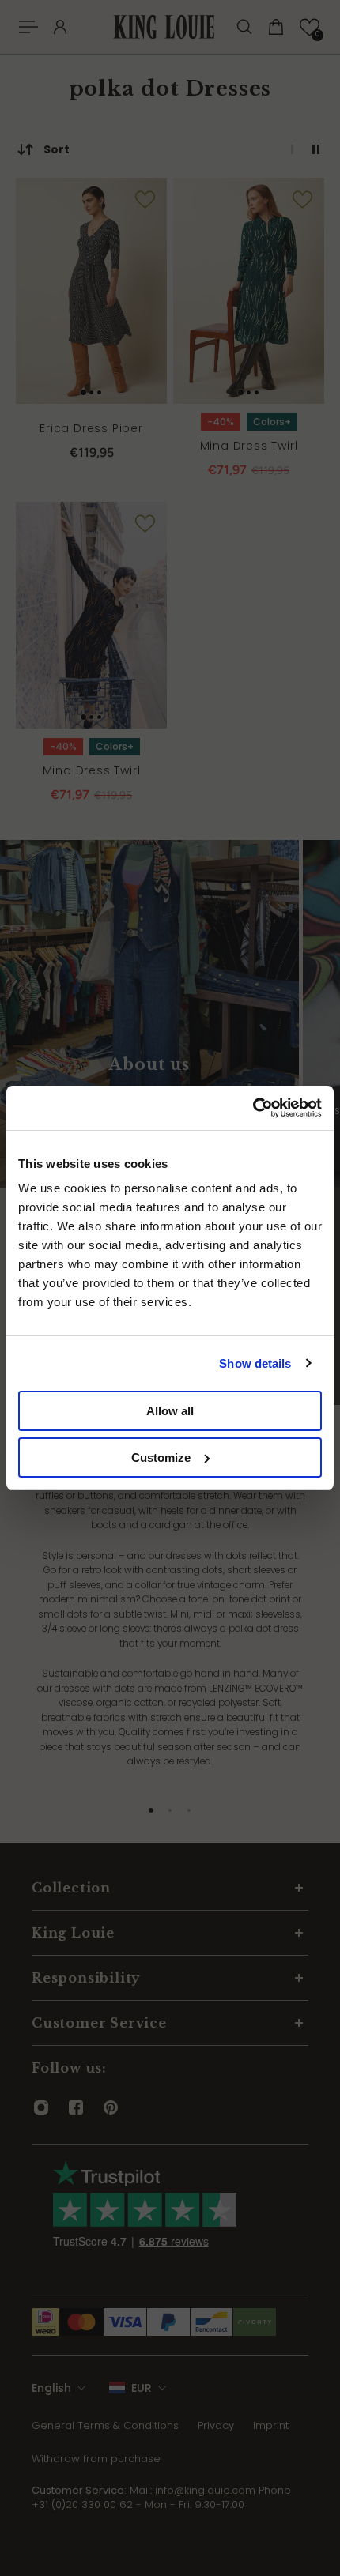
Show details (255, 1363)
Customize (161, 1457)
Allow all (170, 1411)
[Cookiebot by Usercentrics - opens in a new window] (253, 1108)
